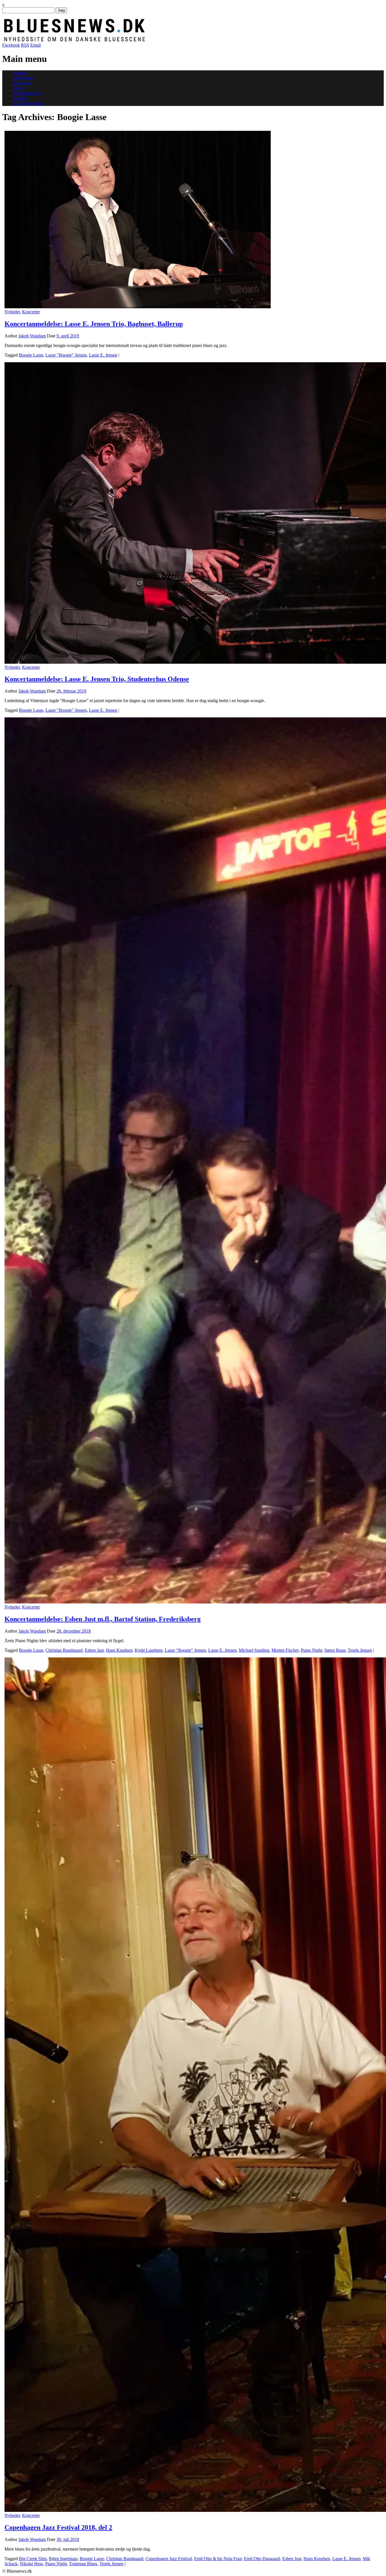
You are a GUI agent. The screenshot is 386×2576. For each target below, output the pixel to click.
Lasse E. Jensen (103, 355)
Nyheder (12, 312)
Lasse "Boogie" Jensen (66, 355)
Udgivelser (23, 78)
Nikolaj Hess (31, 2564)
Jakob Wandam (32, 336)
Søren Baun (335, 1650)
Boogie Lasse (31, 355)
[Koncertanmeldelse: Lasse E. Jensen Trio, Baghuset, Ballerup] (138, 307)
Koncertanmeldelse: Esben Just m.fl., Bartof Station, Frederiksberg (103, 1619)
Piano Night (311, 1650)
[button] (138, 220)
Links (19, 88)
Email (35, 45)
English (20, 98)
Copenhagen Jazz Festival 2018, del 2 (58, 2527)
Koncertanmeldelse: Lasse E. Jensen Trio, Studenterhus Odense (97, 679)
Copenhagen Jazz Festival (169, 2559)
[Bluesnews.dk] (134, 40)
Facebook (11, 45)
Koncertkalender (28, 103)
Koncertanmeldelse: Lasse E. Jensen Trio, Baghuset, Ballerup (94, 324)
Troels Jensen (360, 1650)
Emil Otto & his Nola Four (218, 2559)
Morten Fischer (285, 1650)
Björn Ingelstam (63, 2559)
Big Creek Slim (33, 2559)
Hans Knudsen (119, 1650)
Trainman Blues (83, 2564)
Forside (20, 73)
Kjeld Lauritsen (149, 1650)
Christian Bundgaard (64, 1650)
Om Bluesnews (27, 93)
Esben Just (94, 1650)
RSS (25, 45)
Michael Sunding (254, 1650)
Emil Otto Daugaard (262, 2559)
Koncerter (22, 83)
